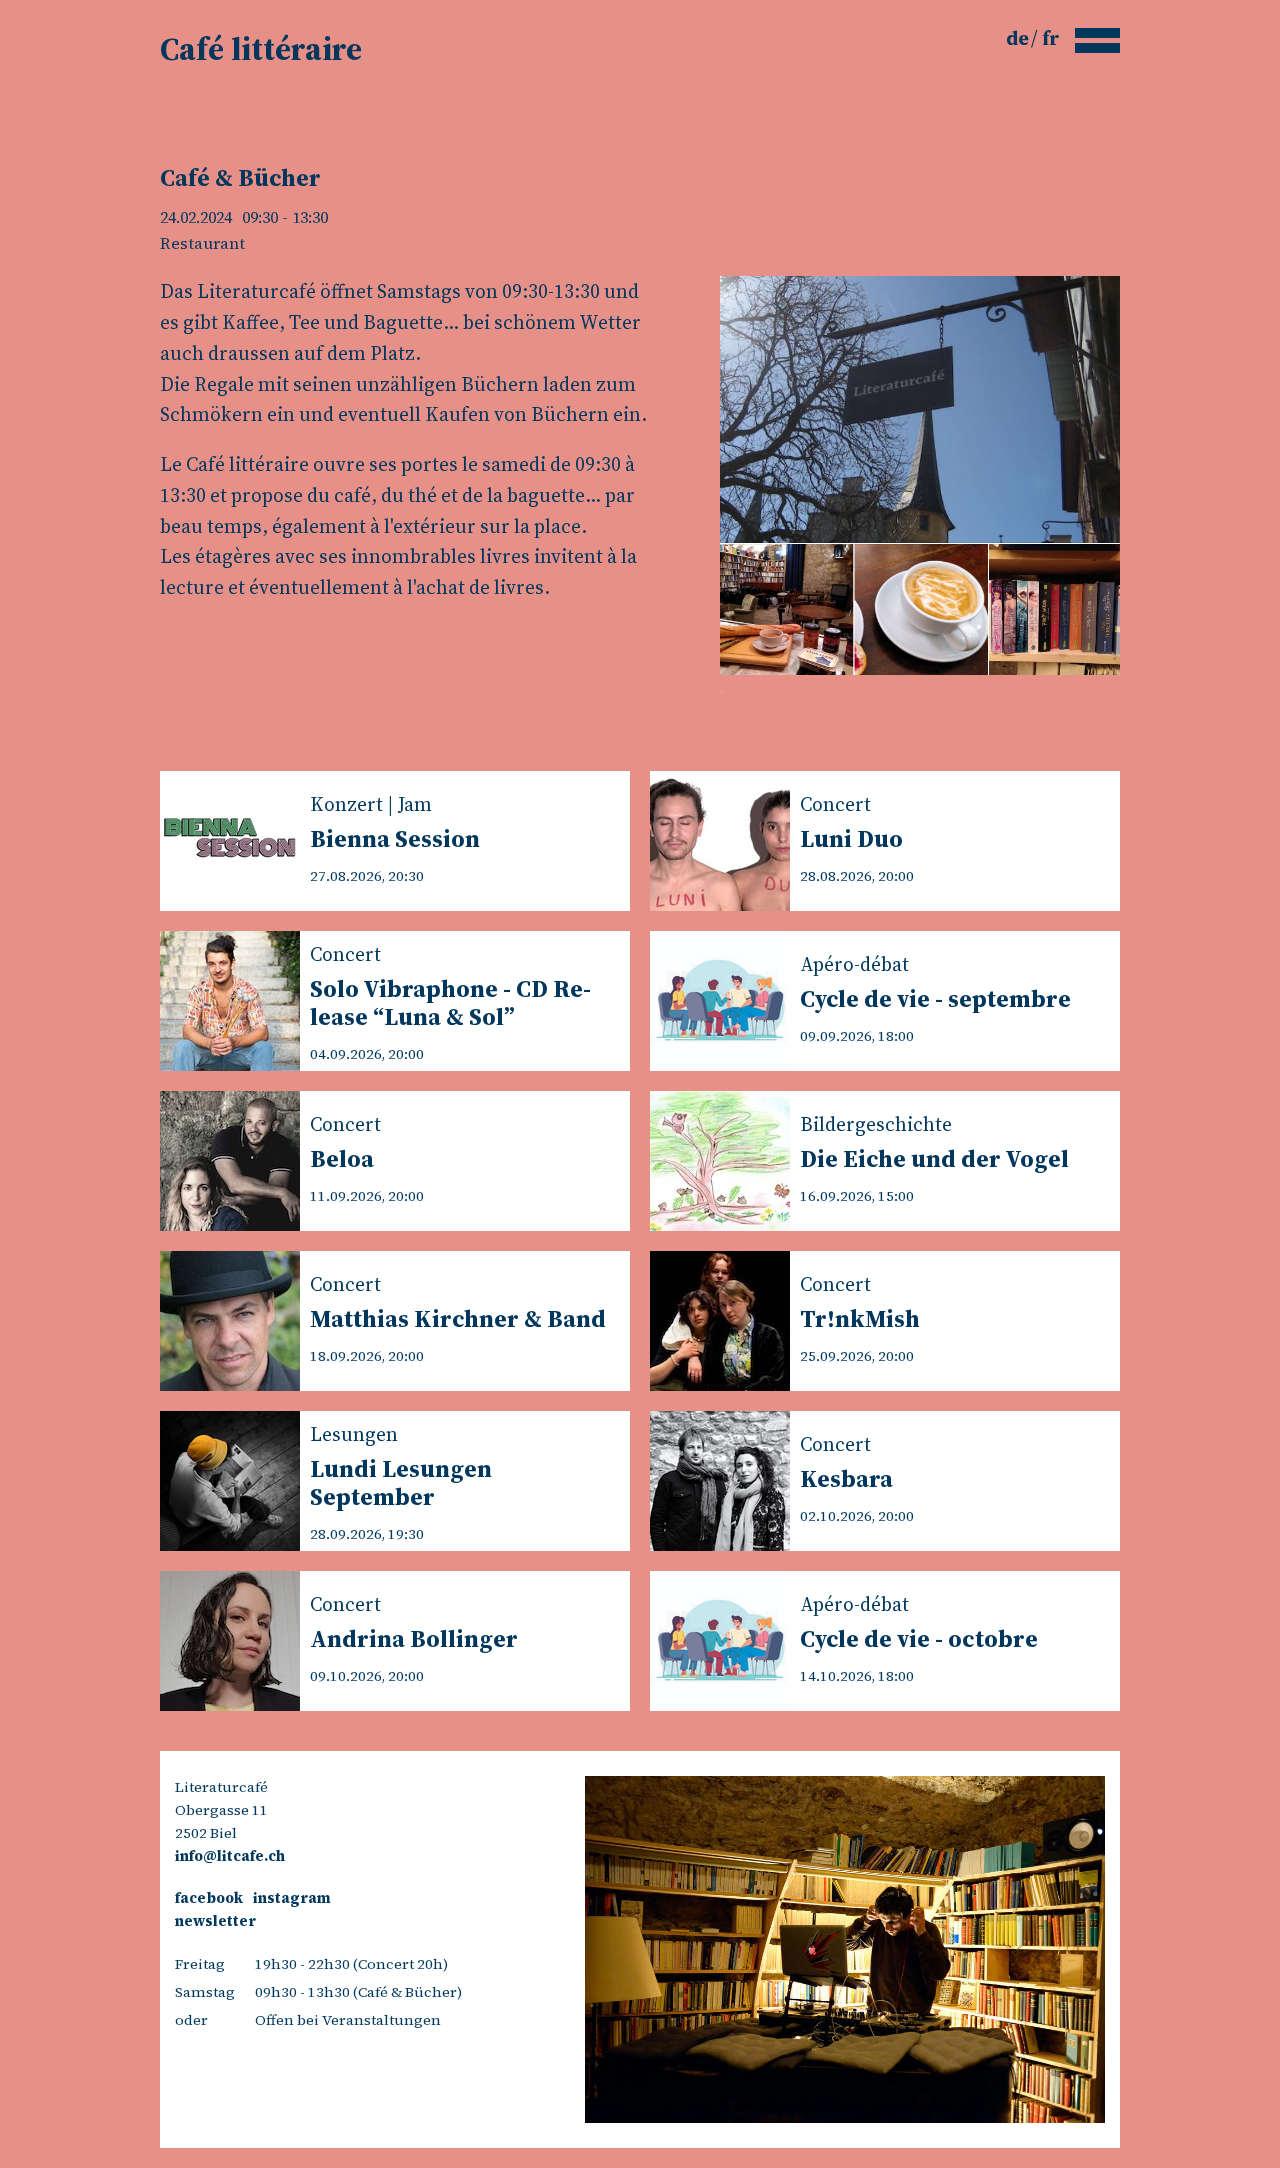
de (1019, 38)
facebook (209, 1898)
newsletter (215, 1921)
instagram (292, 1898)
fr (1051, 38)
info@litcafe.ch (230, 1856)
